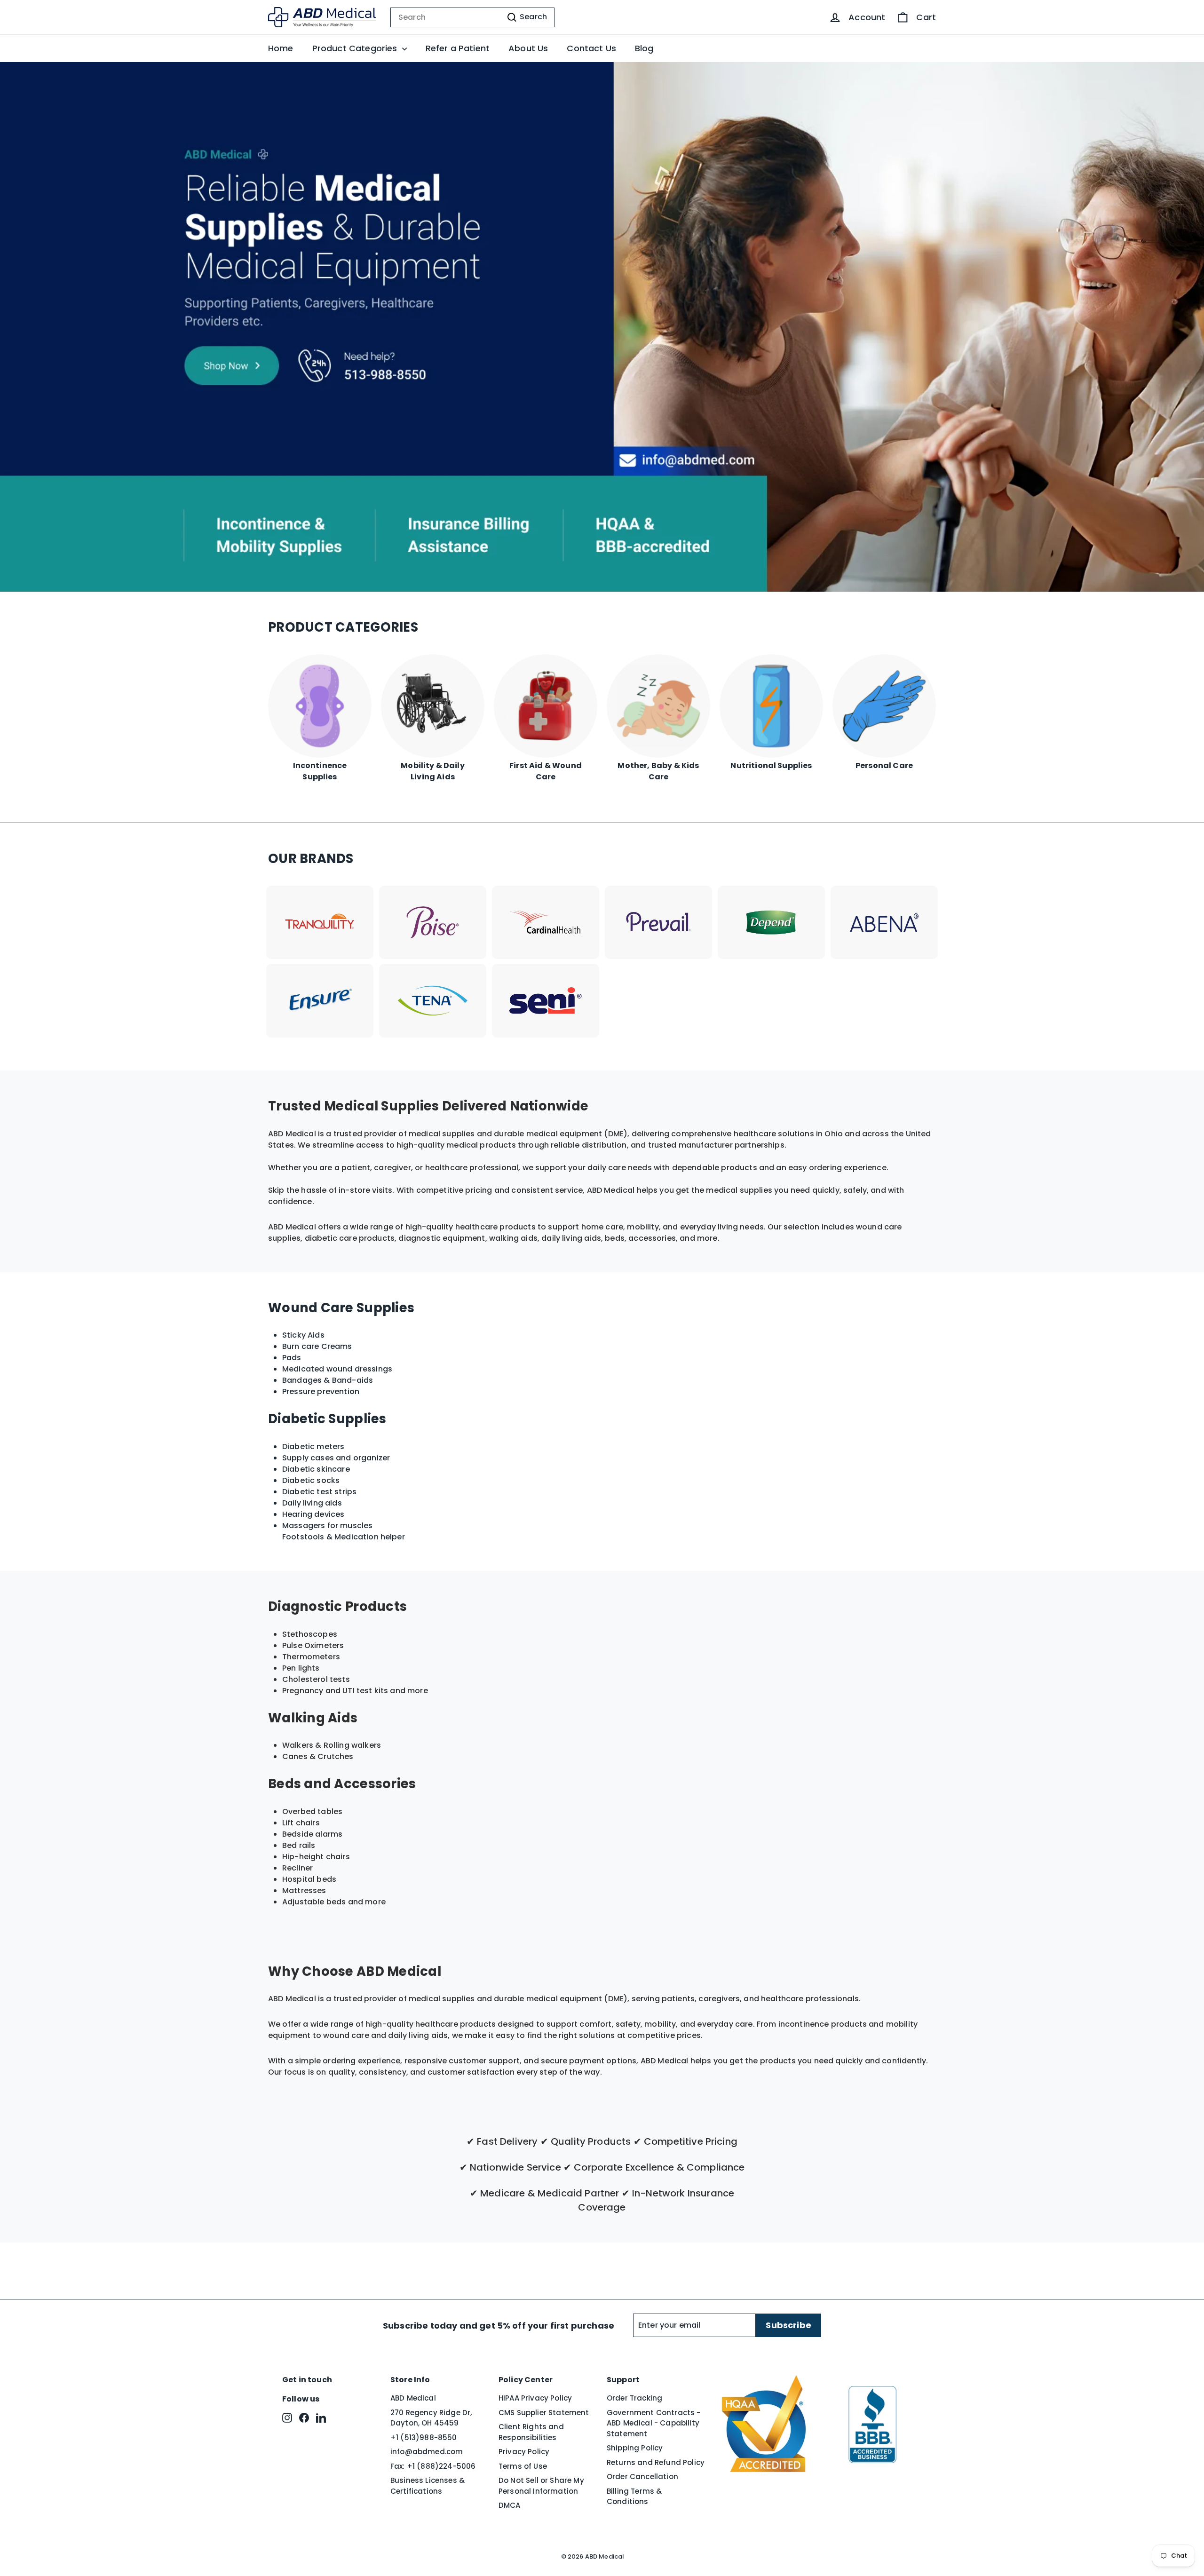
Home (281, 48)
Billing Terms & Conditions (634, 2497)
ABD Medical (413, 2398)
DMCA (510, 2505)
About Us (528, 48)
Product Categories (356, 48)
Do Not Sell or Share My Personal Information (541, 2486)
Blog (644, 48)
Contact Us (591, 48)
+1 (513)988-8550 (424, 2437)
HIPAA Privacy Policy (535, 2398)
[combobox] (472, 17)
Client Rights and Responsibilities (531, 2432)
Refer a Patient (458, 48)
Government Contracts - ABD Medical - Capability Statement (654, 2423)
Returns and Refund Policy (656, 2462)
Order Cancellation (642, 2477)
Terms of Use (523, 2466)
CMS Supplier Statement (544, 2413)
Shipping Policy (635, 2448)
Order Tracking (634, 2398)
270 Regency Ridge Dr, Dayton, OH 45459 (431, 2418)
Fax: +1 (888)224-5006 (433, 2466)
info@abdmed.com (427, 2452)
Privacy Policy (524, 2452)
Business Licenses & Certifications (428, 2486)
